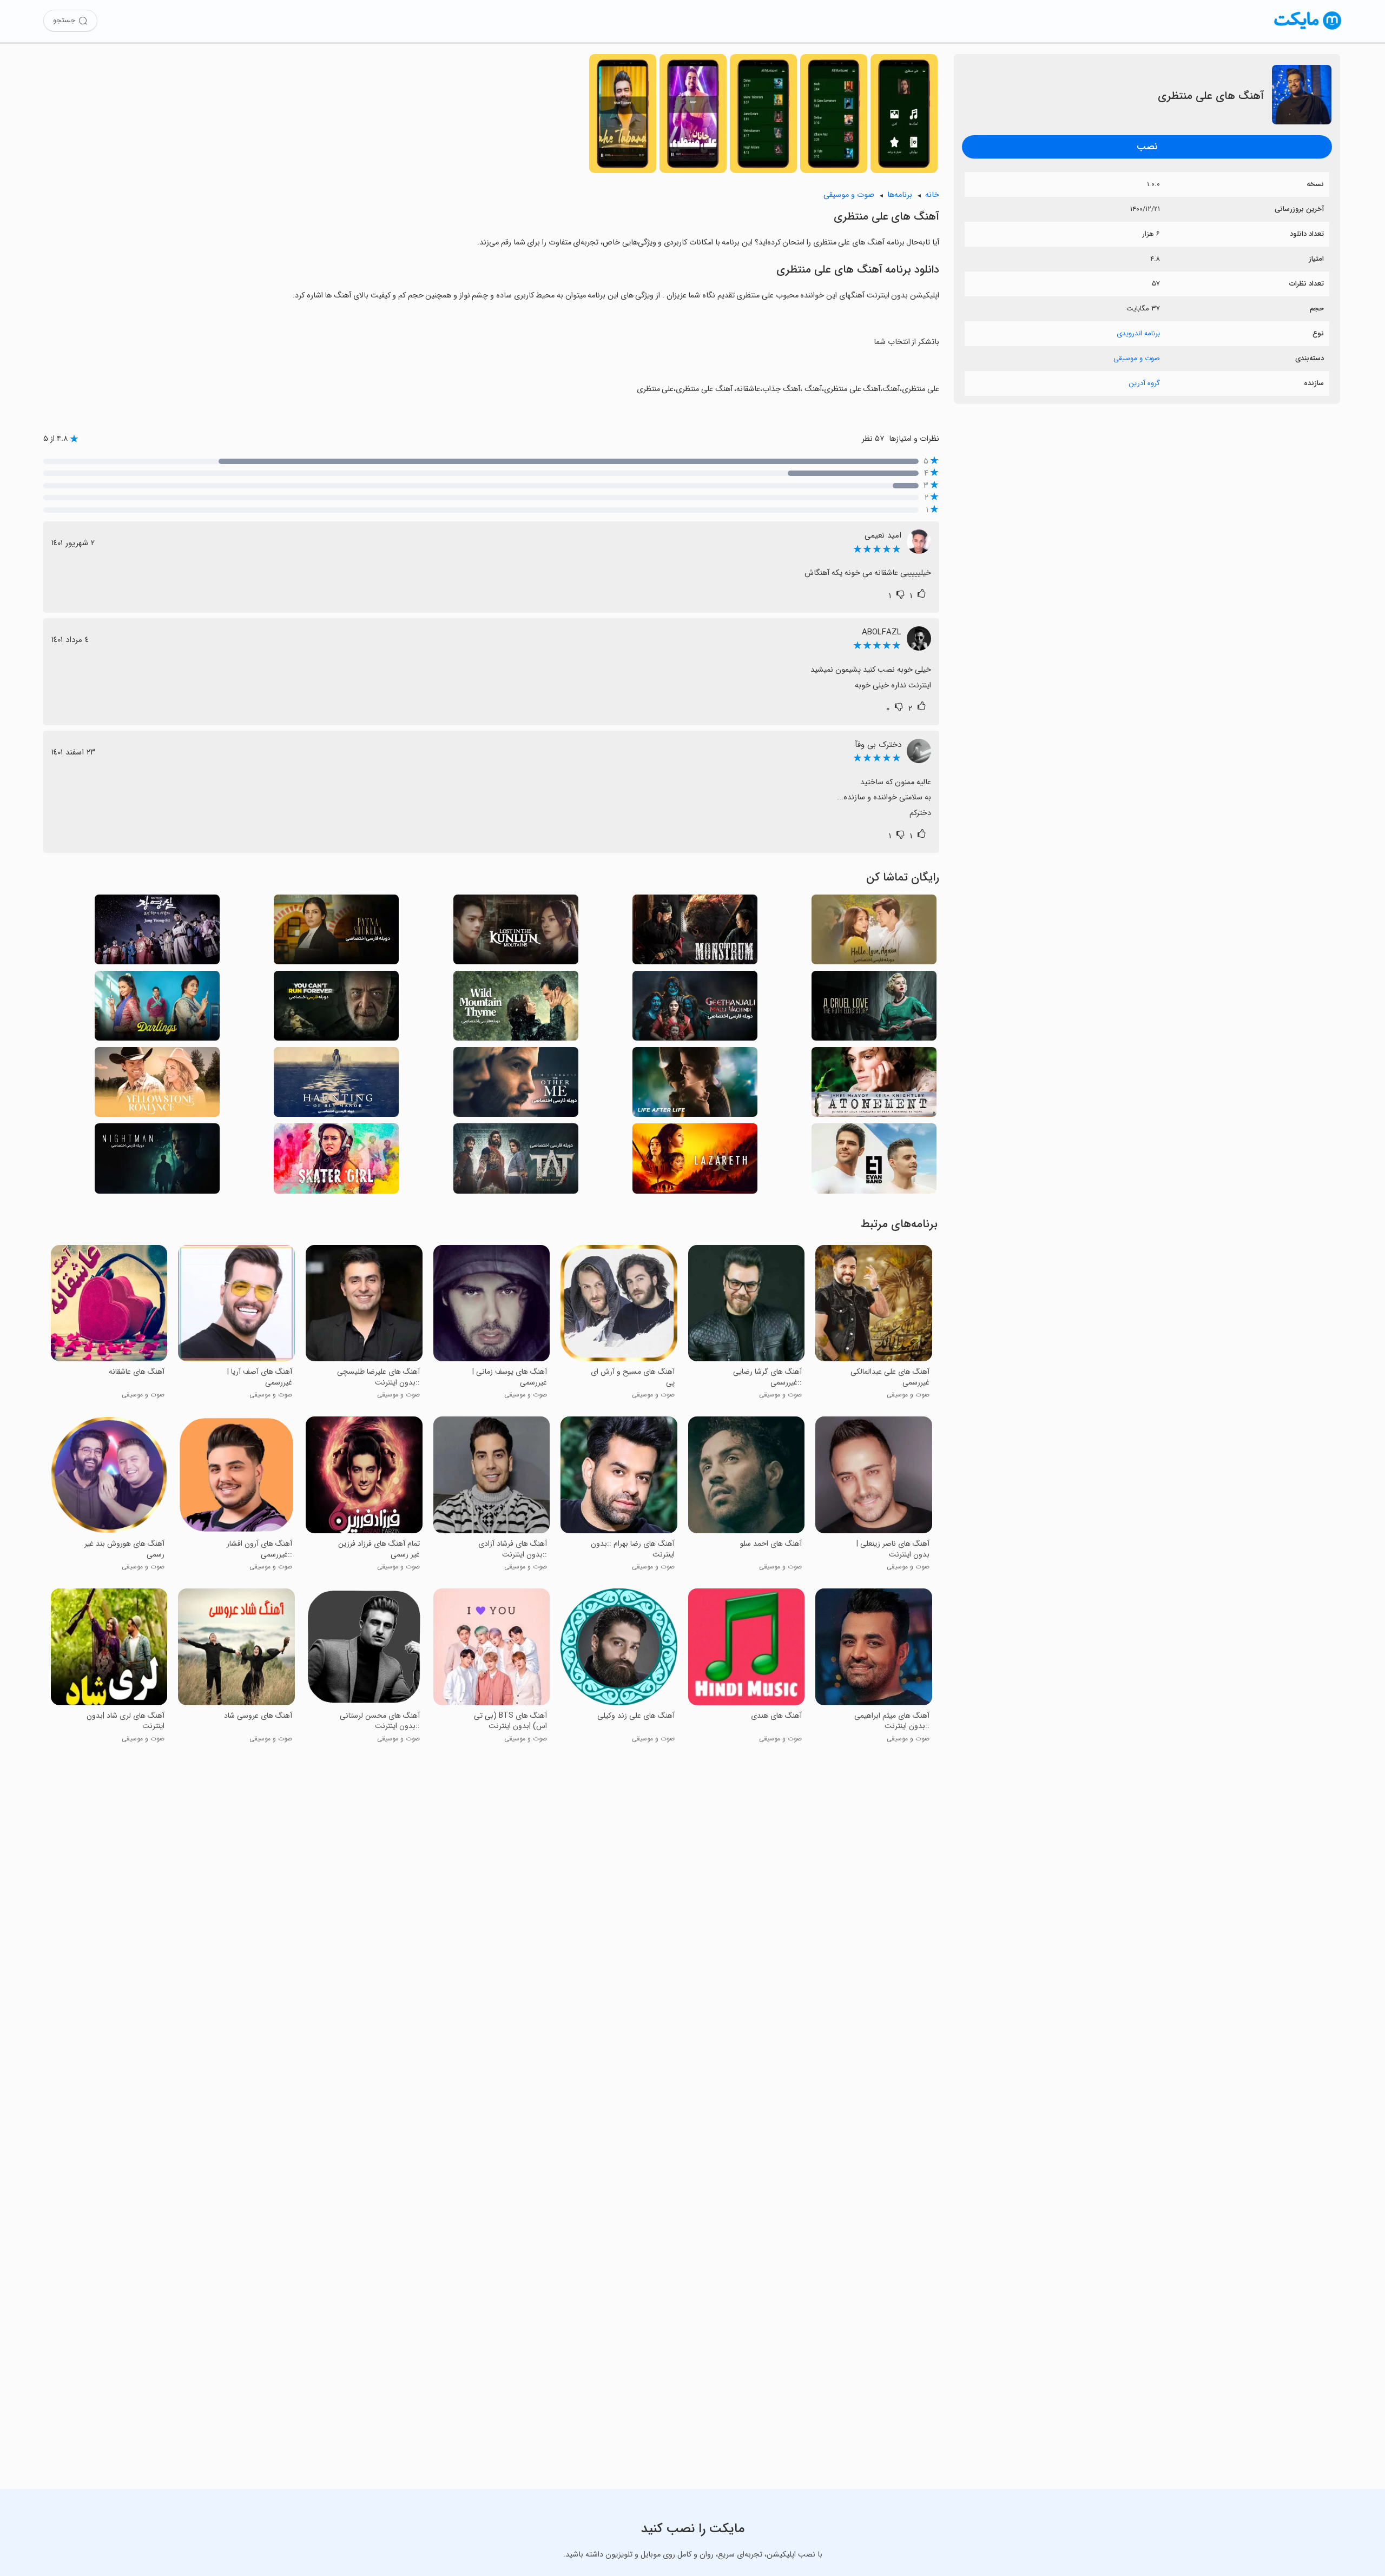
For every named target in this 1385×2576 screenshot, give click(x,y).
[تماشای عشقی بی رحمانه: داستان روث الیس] (874, 1009)
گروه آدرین (1144, 383)
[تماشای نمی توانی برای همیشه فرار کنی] (336, 1009)
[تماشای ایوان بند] (874, 1161)
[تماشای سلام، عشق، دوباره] (874, 933)
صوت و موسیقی (1137, 358)
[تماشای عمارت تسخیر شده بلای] (336, 1085)
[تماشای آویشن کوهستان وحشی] (516, 1009)
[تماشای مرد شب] (157, 1161)
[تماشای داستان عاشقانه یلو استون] (157, 1085)
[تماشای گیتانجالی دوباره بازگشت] (695, 1009)
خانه (932, 195)
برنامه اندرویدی (1138, 333)
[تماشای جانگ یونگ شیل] (157, 933)
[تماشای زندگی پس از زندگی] (695, 1085)
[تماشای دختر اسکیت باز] (336, 1161)
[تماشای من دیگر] (516, 1085)
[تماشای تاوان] (874, 1085)
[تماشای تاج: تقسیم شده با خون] (516, 1161)
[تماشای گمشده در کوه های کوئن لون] (516, 933)
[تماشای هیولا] (695, 933)
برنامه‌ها (900, 195)
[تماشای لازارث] (695, 1161)
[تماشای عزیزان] (157, 1009)
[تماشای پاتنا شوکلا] (336, 933)
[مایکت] (1308, 29)
